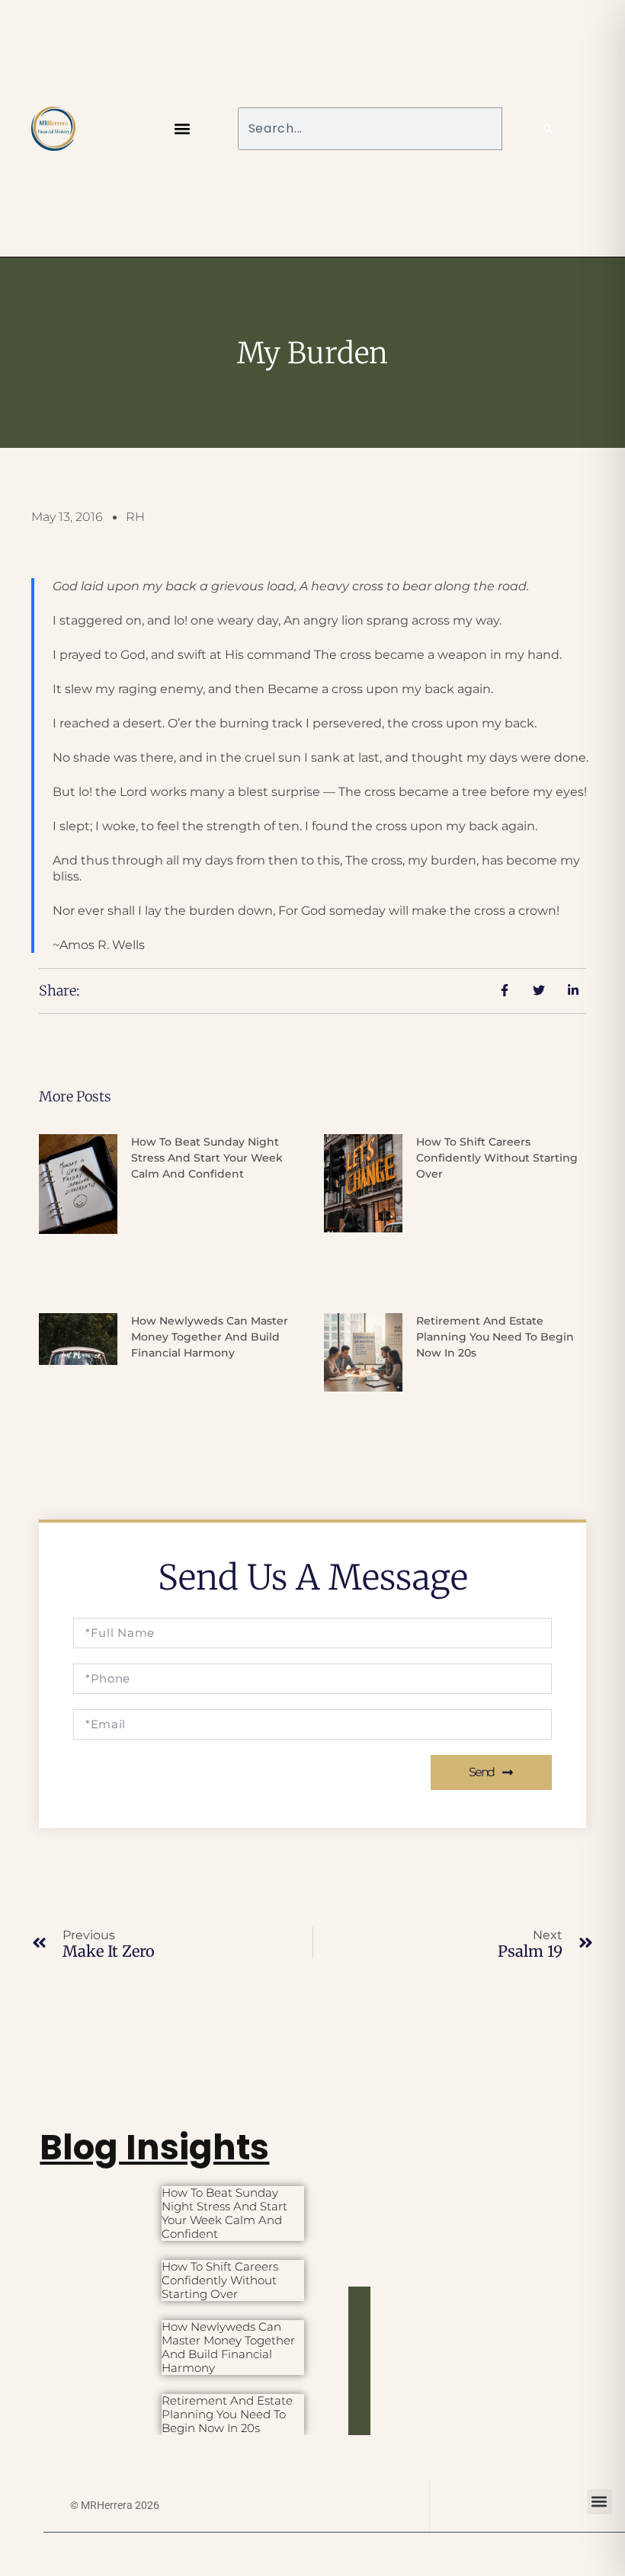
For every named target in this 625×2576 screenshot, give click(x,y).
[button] (183, 128)
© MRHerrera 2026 (115, 2505)
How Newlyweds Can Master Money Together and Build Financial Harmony (210, 1337)
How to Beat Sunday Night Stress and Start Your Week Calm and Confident (207, 1158)
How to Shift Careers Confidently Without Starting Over (497, 1158)
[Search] (548, 129)
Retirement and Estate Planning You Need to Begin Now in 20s (495, 1337)
